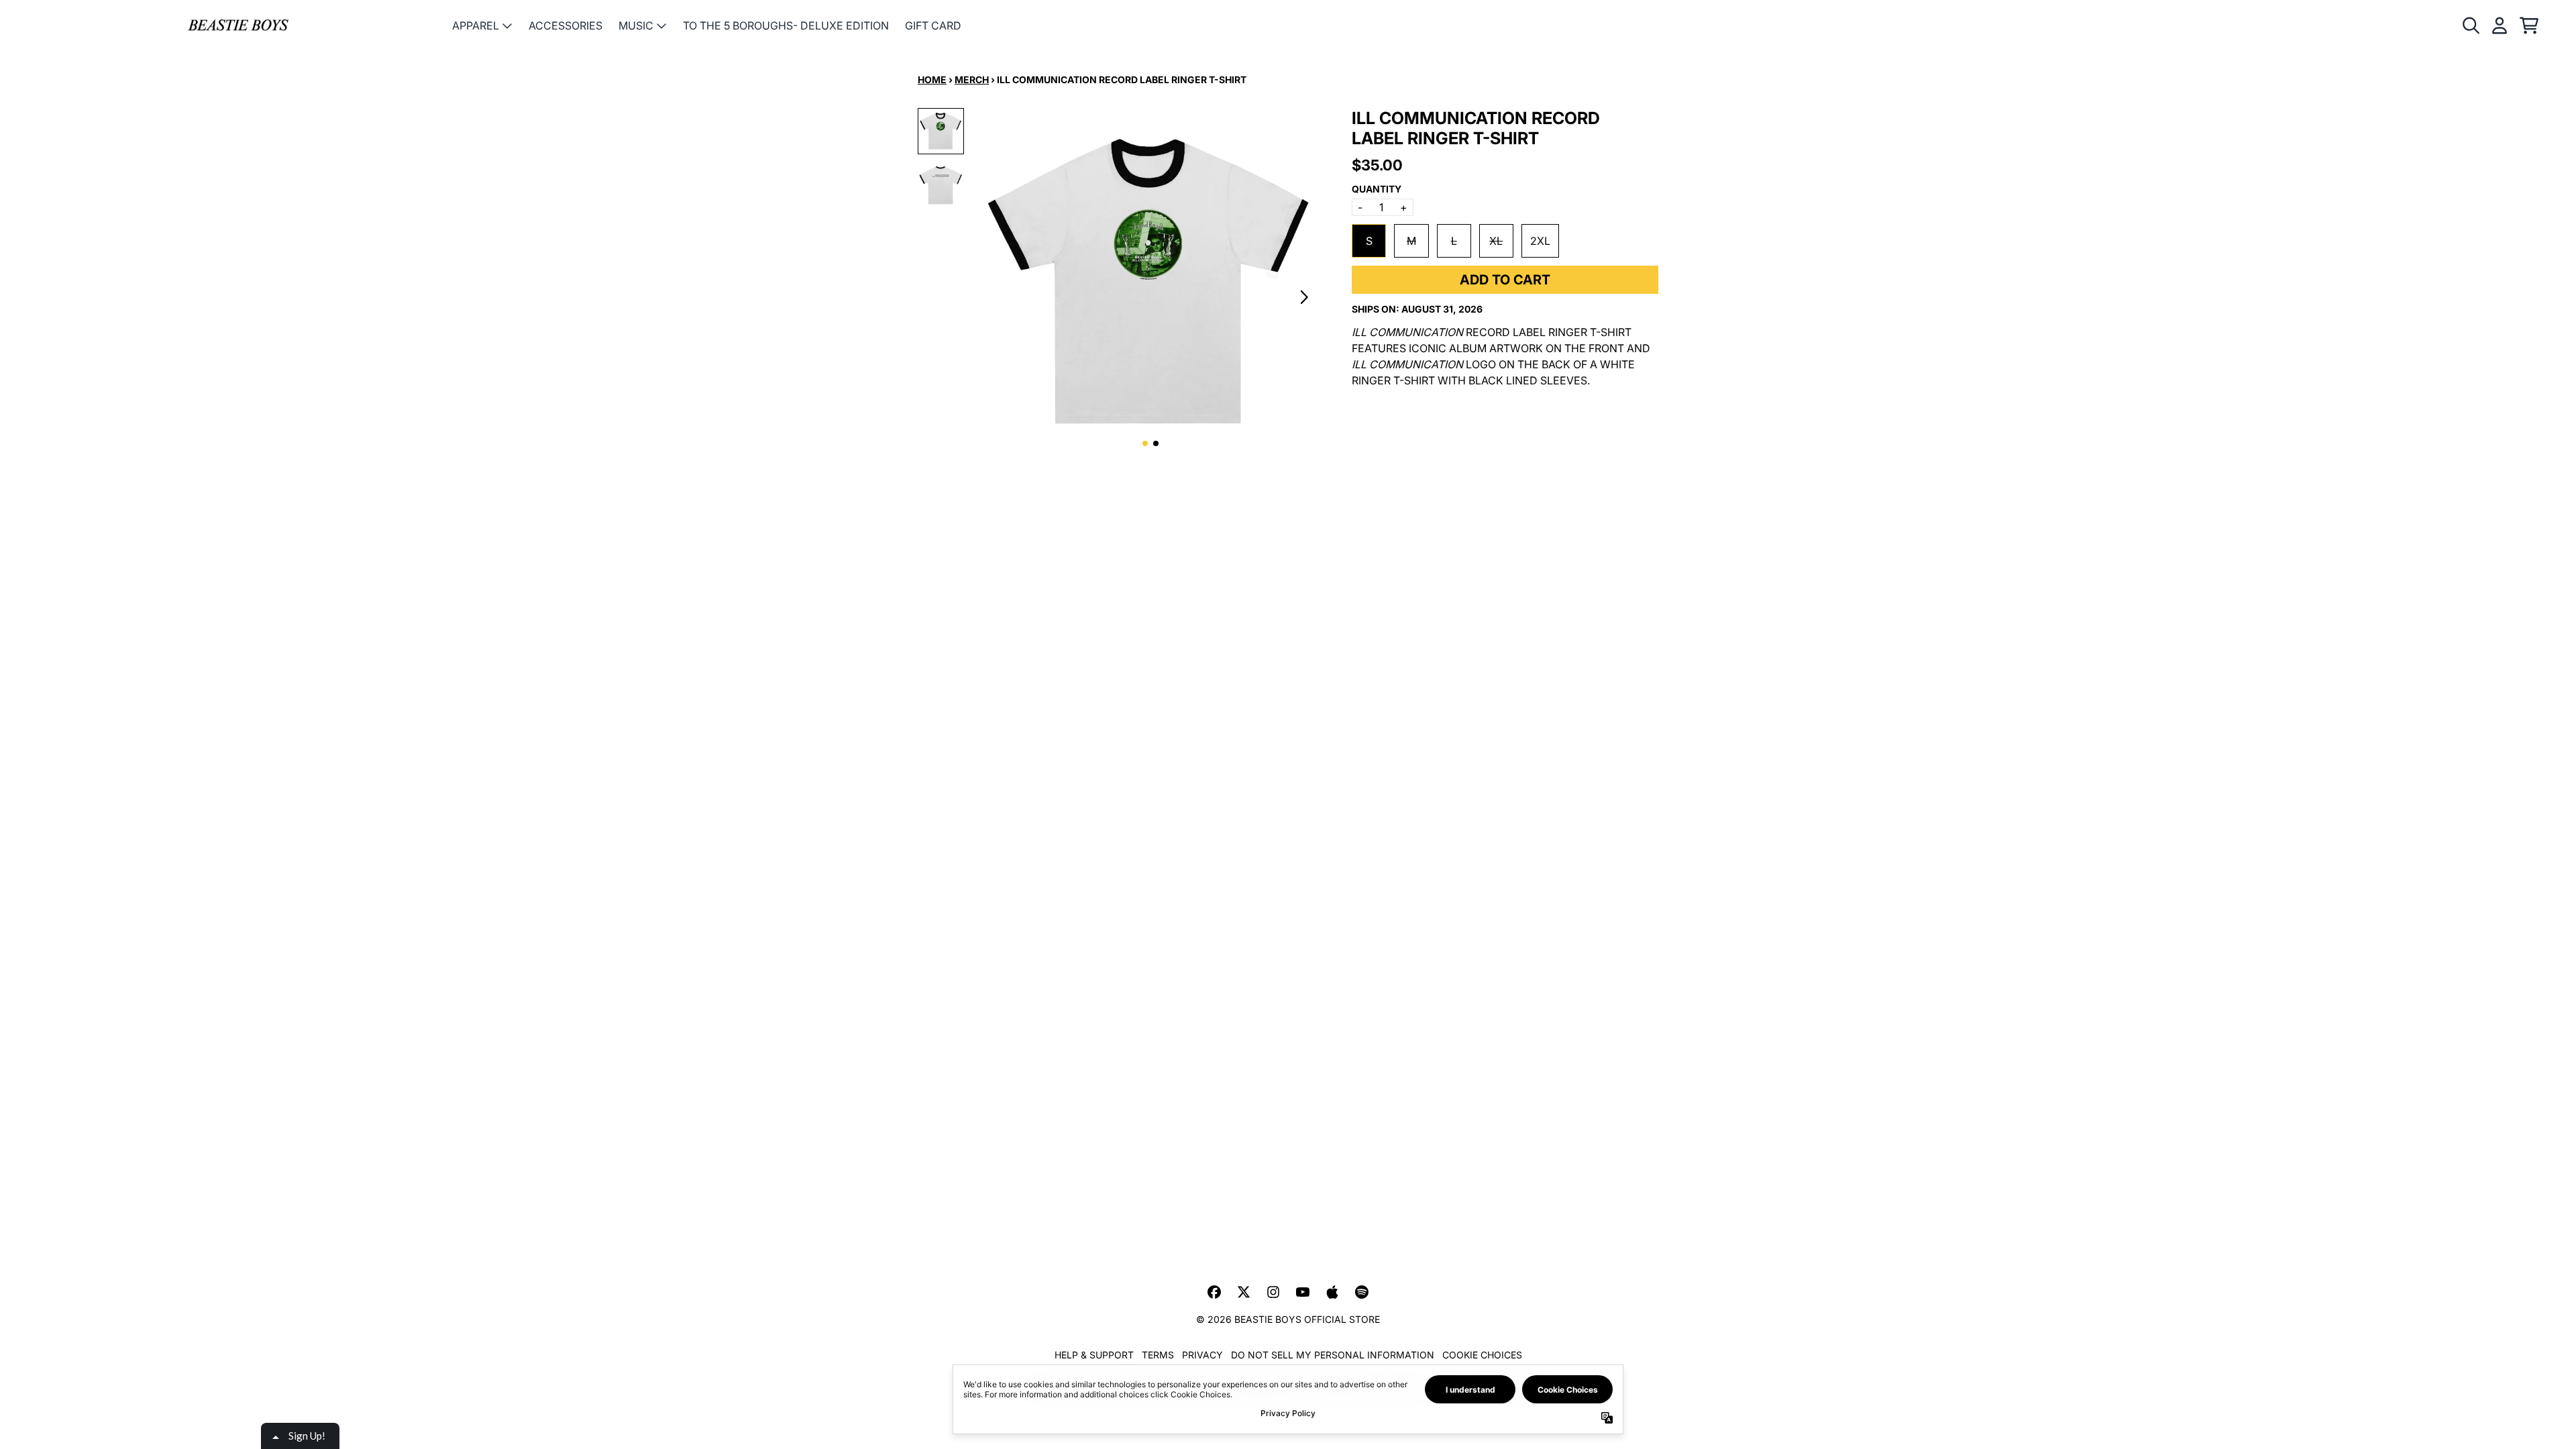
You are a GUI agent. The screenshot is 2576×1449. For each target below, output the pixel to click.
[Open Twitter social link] (1244, 1292)
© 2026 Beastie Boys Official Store (1288, 1319)
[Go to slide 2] (1156, 443)
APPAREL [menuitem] (476, 25)
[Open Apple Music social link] (1332, 1292)
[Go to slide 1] (1145, 443)
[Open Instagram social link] (1273, 1292)
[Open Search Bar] (2470, 25)
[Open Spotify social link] (1362, 1292)
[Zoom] (1150, 282)
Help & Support (1094, 1355)
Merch (972, 79)
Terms (1158, 1355)
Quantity (1377, 189)
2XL (1540, 241)
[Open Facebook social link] (1214, 1292)
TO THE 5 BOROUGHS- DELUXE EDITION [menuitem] (786, 25)
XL (1496, 241)
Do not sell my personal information (1333, 1355)
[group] (941, 131)
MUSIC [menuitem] (636, 25)
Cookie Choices (1482, 1355)
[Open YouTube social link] (1303, 1292)
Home (932, 79)
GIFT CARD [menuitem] (933, 25)
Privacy (1202, 1355)
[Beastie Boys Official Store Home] (238, 26)
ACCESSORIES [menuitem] (566, 25)
